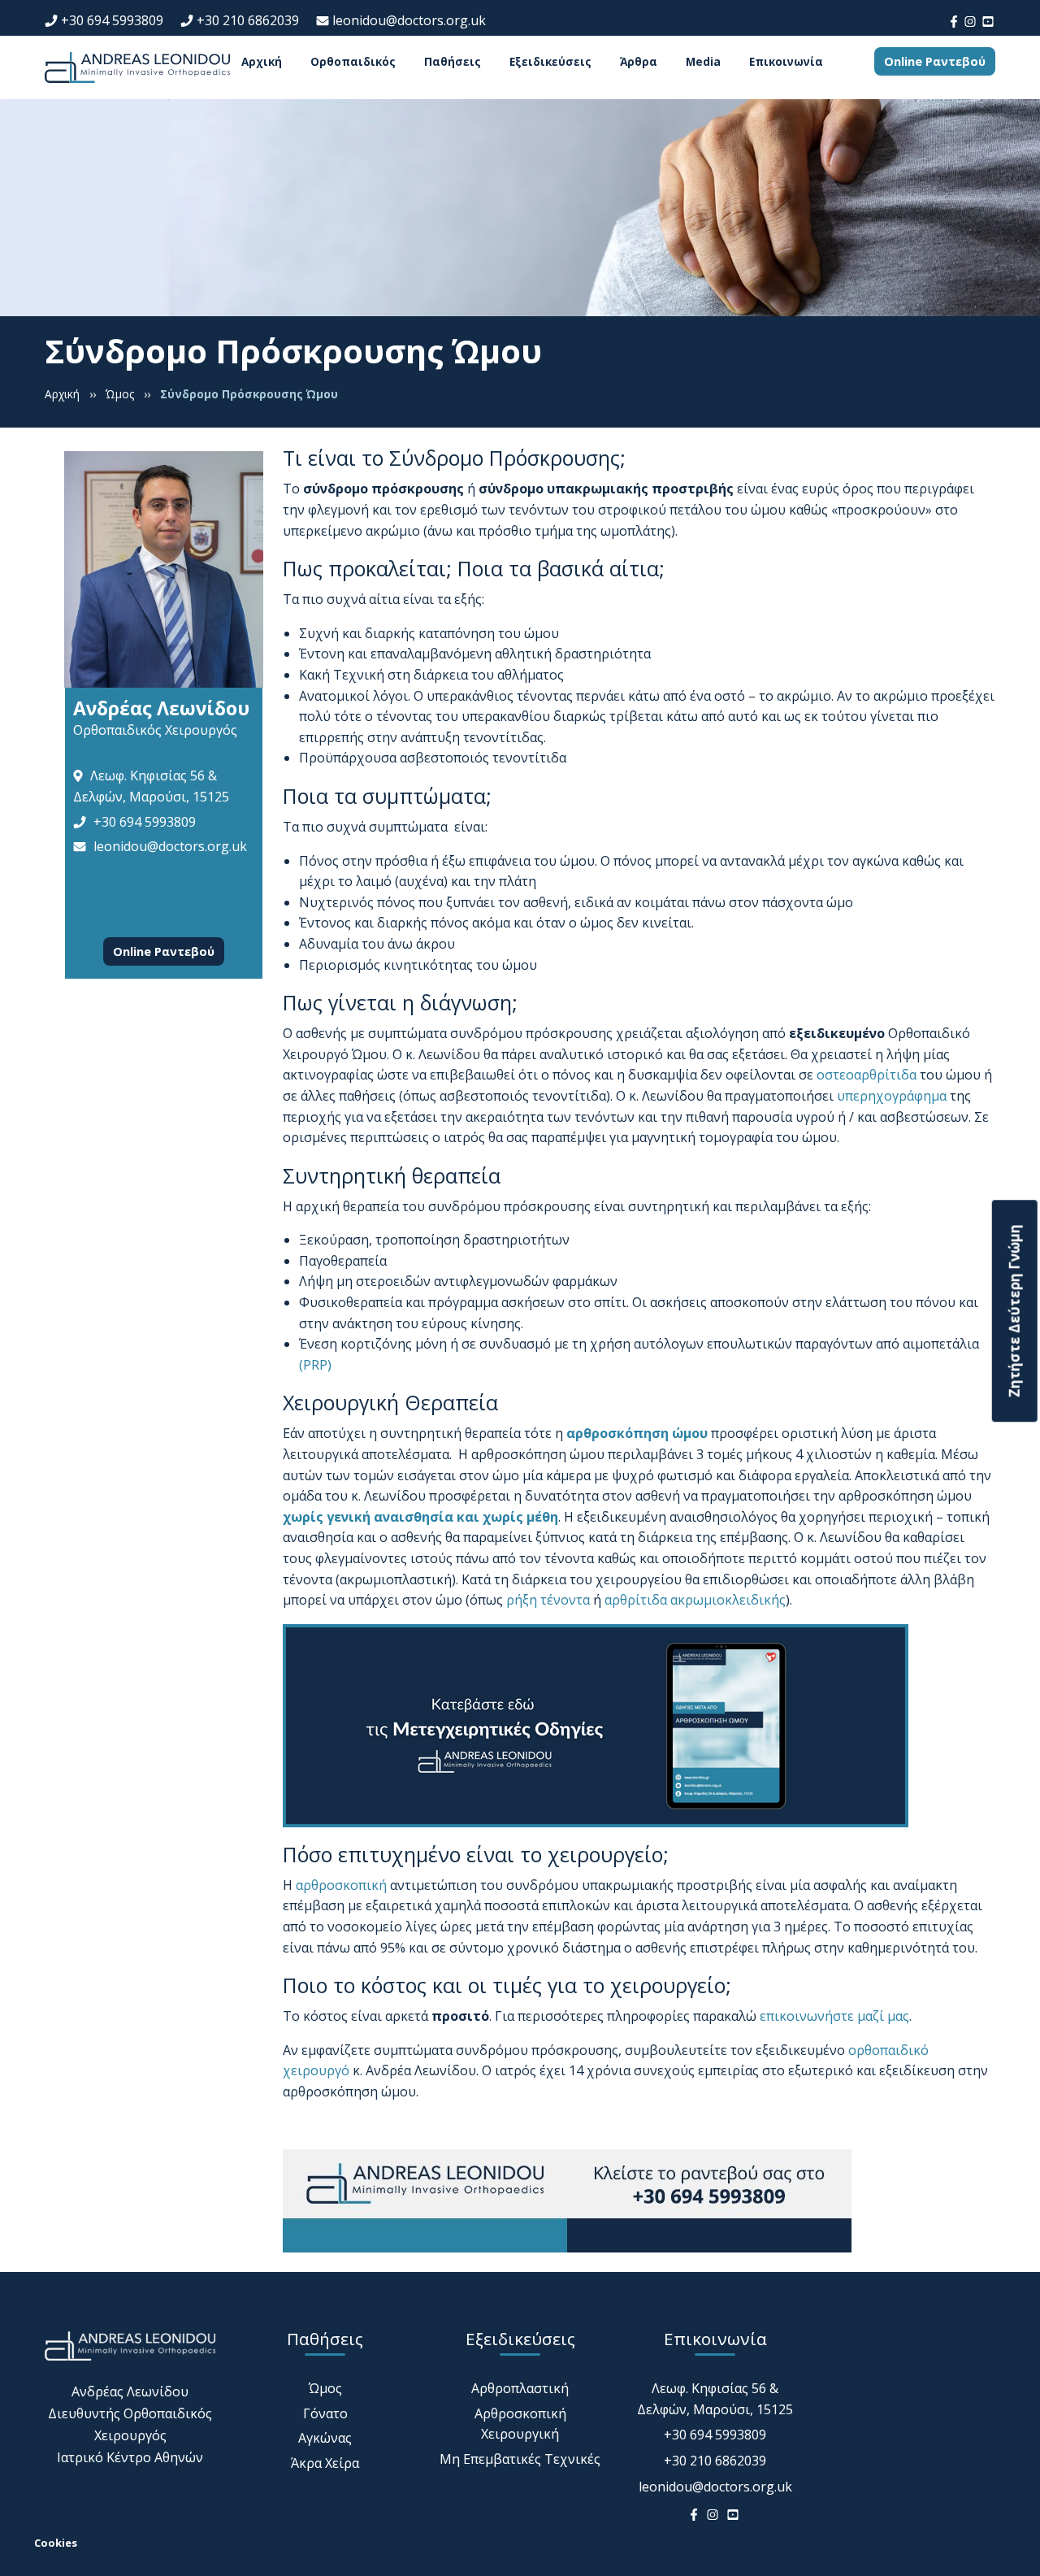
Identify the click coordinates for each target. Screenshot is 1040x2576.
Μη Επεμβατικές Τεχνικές (520, 2459)
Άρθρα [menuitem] (639, 62)
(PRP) (315, 1365)
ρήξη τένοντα (548, 1600)
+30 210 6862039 (248, 20)
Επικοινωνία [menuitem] (786, 62)
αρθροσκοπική (341, 1885)
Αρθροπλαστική (520, 2388)
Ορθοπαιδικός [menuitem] (353, 62)
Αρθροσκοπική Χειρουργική (520, 2424)
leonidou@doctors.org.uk (409, 20)
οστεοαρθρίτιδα (867, 1075)
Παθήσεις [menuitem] (453, 62)
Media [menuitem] (703, 62)
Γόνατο (325, 2413)
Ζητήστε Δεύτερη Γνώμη (1014, 1311)
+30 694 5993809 (112, 20)
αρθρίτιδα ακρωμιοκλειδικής (695, 1600)
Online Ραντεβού (935, 61)
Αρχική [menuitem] (262, 62)
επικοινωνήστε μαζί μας (834, 2016)
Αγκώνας (325, 2438)
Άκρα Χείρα (325, 2463)
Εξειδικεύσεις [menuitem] (550, 62)
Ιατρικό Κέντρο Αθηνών (130, 2457)
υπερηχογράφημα (892, 1096)
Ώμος (325, 2388)
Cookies (56, 2543)
